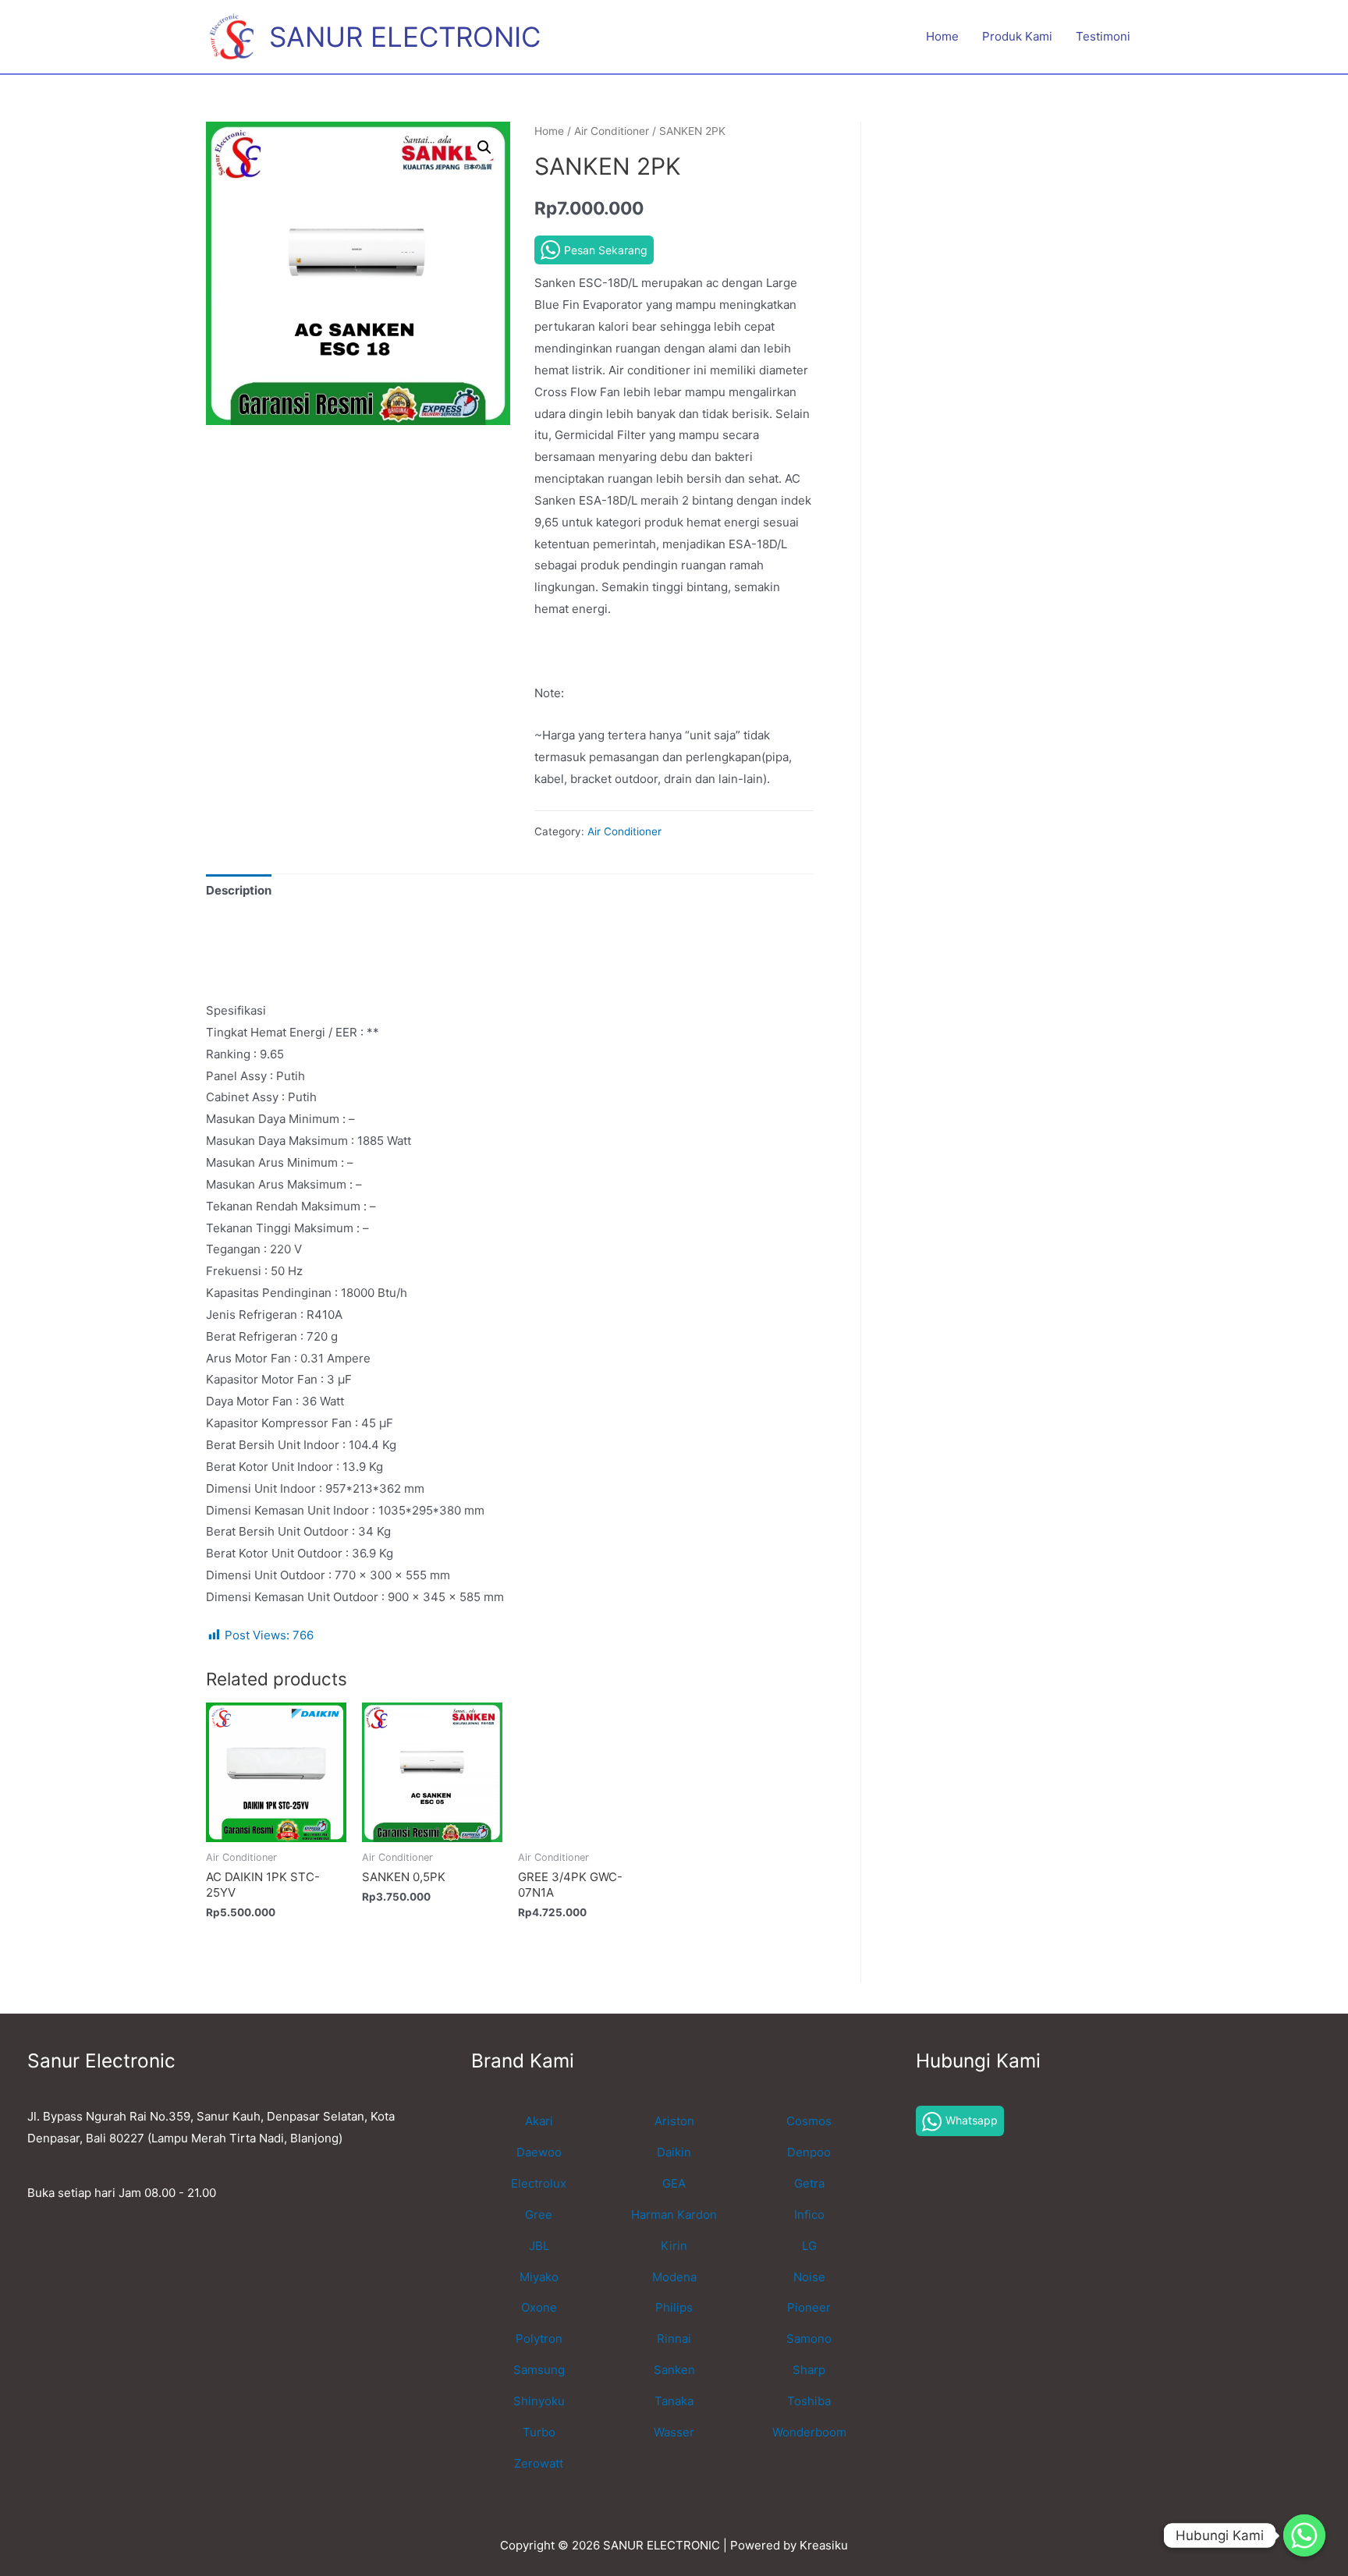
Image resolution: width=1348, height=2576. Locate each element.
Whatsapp (972, 2120)
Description (239, 890)
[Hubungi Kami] (1304, 2535)
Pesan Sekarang (606, 250)
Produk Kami (1017, 36)
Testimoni (1103, 36)
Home (942, 36)
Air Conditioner (612, 131)
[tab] (239, 891)
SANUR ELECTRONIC (405, 37)
